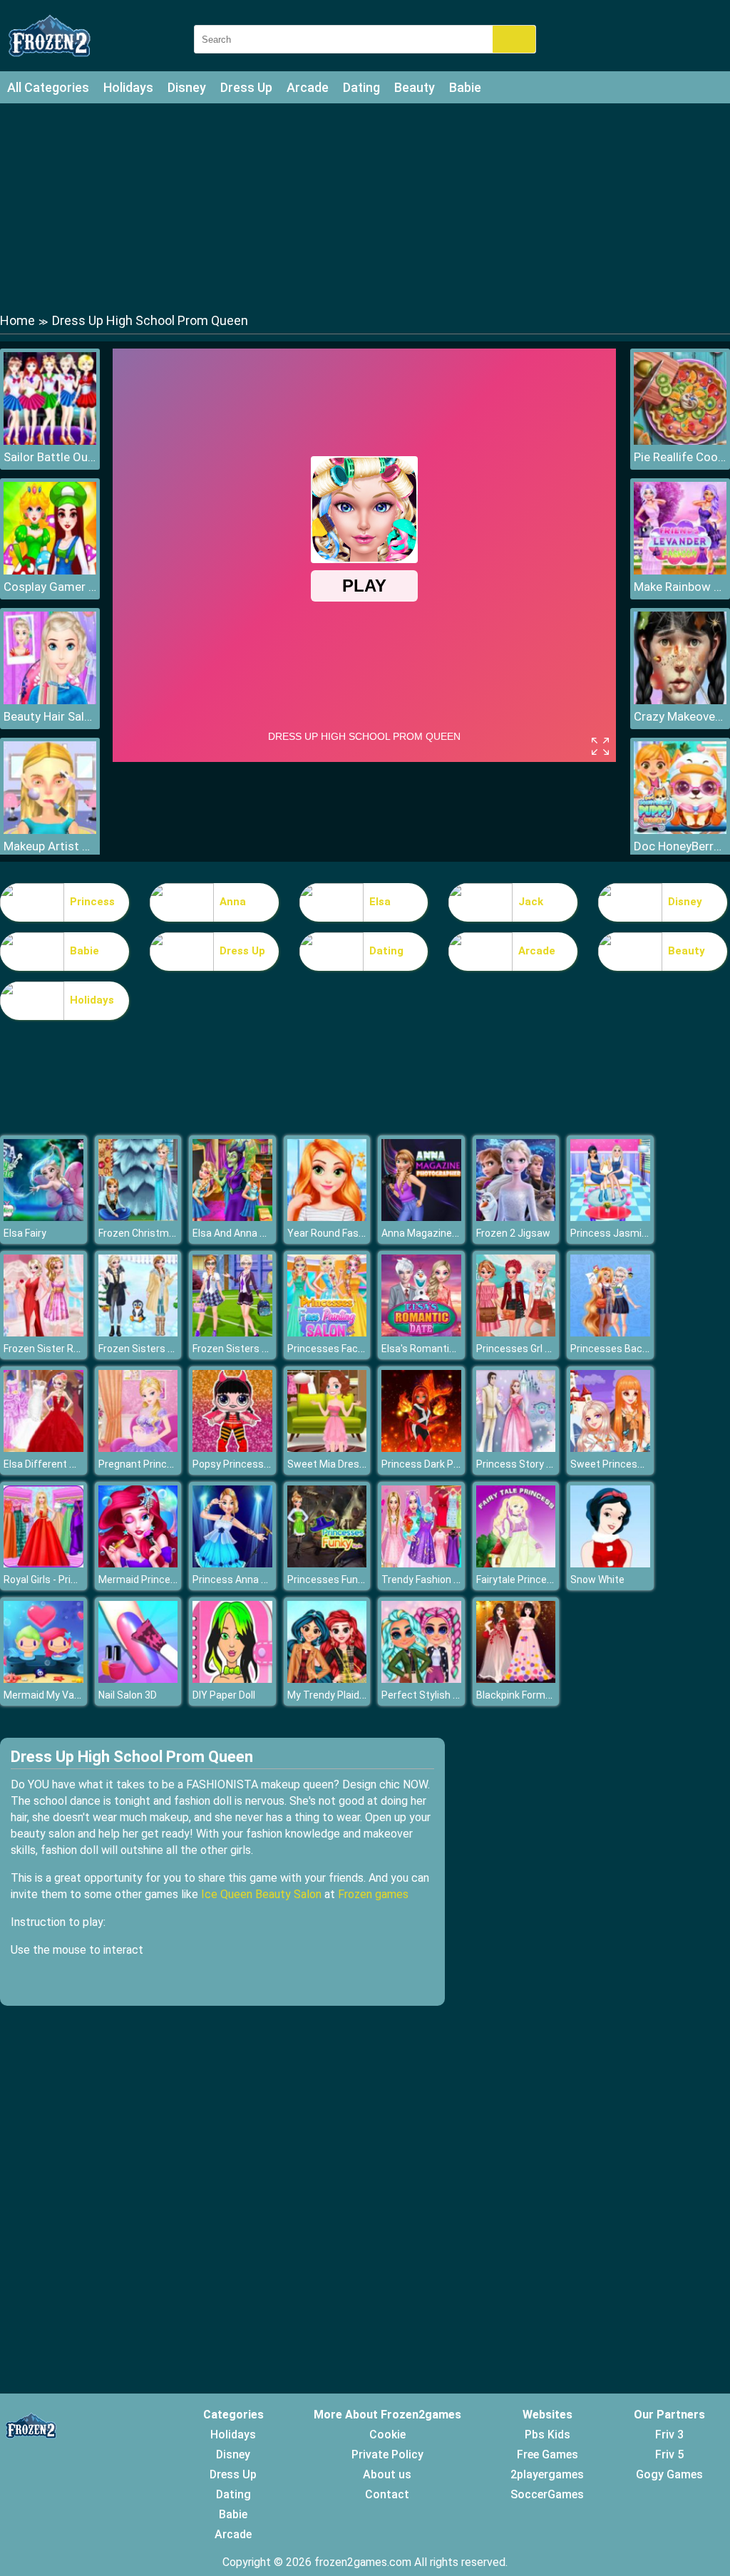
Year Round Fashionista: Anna (355, 1233)
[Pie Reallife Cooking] (680, 441)
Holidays (128, 87)
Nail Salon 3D (128, 1695)
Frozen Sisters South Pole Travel (173, 1349)
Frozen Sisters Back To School (262, 1349)
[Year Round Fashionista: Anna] (327, 1217)
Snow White (597, 1580)
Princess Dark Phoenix (432, 1464)
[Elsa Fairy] (43, 1217)
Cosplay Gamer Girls (50, 587)
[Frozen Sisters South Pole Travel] (138, 1333)
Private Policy (387, 2454)
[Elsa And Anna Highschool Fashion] (232, 1217)
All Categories (48, 87)
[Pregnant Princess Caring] (138, 1448)
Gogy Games (669, 2474)
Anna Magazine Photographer (449, 1233)
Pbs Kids (547, 2435)
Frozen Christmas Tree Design (168, 1233)
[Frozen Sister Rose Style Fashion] (43, 1333)
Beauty (415, 87)
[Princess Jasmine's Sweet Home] (610, 1217)
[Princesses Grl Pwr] (516, 1333)
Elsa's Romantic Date (430, 1349)
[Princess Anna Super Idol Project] (232, 1563)
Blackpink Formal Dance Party (544, 1695)
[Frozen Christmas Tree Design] (138, 1217)
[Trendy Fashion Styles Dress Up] (421, 1563)
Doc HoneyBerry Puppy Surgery (680, 846)
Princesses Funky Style (340, 1580)
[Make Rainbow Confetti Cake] (680, 571)
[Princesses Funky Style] (327, 1563)
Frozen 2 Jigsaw (513, 1233)
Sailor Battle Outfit (50, 457)
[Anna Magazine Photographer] (421, 1217)
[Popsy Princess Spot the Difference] (232, 1448)
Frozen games (373, 1894)
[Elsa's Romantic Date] (421, 1333)
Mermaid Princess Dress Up (162, 1580)
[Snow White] (610, 1563)
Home (17, 320)
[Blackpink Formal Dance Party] (516, 1679)
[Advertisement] (365, 207)
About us (387, 2474)
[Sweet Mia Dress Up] (327, 1448)
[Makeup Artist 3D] (50, 830)
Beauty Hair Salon (50, 716)
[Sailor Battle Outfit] (50, 441)
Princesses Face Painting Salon (359, 1349)
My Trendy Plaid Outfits (341, 1695)
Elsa (380, 902)
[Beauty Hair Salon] (50, 700)
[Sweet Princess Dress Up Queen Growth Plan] (610, 1448)
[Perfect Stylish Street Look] (421, 1679)
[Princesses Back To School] (610, 1333)
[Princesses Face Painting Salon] (327, 1333)
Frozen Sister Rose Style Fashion (79, 1349)
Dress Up (246, 87)
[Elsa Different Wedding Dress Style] (43, 1448)
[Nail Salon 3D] (138, 1679)
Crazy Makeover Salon (680, 716)
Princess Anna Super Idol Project (267, 1580)
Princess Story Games (528, 1464)
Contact (387, 2494)
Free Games (547, 2454)
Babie (465, 87)
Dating (361, 87)
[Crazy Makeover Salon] (680, 700)
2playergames (547, 2474)
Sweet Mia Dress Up (333, 1464)
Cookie (387, 2435)
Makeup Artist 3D (50, 846)
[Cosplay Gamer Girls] (50, 571)
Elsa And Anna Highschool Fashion (270, 1233)
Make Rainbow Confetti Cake (680, 587)
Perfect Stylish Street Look (444, 1695)
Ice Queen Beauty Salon (261, 1894)
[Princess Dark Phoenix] (421, 1448)
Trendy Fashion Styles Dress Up (454, 1580)
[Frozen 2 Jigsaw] (516, 1217)
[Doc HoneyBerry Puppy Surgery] (680, 830)
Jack (531, 902)
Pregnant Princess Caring (157, 1464)
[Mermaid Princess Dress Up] (138, 1563)
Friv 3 (669, 2435)
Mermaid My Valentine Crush (69, 1695)
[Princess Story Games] (516, 1448)
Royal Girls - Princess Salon (65, 1580)
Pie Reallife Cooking (680, 457)
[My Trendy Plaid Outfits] (327, 1679)
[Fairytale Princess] (516, 1563)
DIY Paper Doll (224, 1695)
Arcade (308, 87)
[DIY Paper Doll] (232, 1679)
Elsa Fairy (25, 1233)
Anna (233, 902)
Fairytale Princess (517, 1580)
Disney (187, 87)
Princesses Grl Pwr (519, 1349)
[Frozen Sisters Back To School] (232, 1333)
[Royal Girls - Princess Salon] (43, 1563)
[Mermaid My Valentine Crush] (43, 1679)
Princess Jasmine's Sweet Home (646, 1233)
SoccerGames (547, 2494)
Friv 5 (669, 2454)
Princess (92, 902)
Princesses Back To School (633, 1349)
